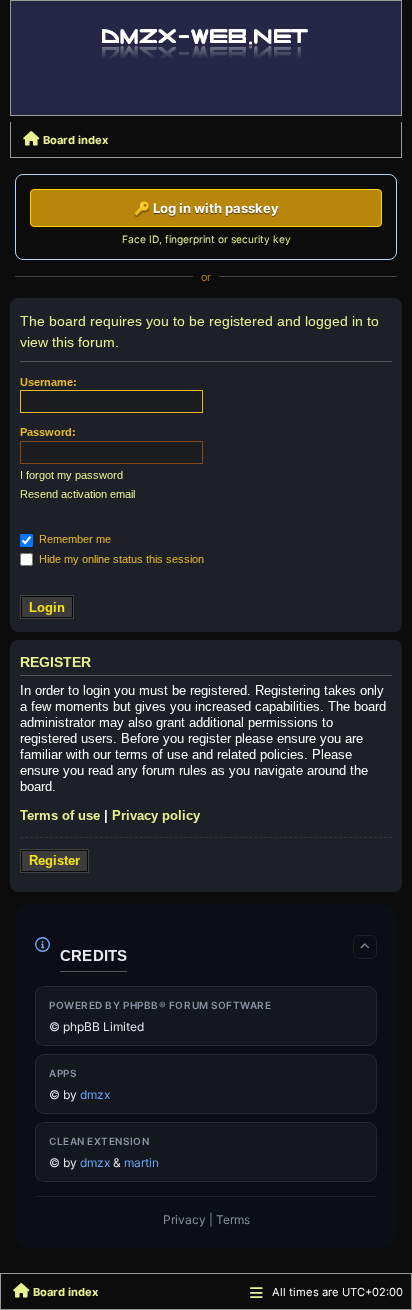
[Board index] (206, 42)
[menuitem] (184, 1220)
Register (54, 860)
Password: (48, 432)
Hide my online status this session (120, 559)
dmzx (95, 1094)
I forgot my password (71, 475)
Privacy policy (156, 815)
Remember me (73, 539)
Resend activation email (77, 494)
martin (141, 1162)
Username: (48, 382)
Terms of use (60, 815)
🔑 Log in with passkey (206, 208)
